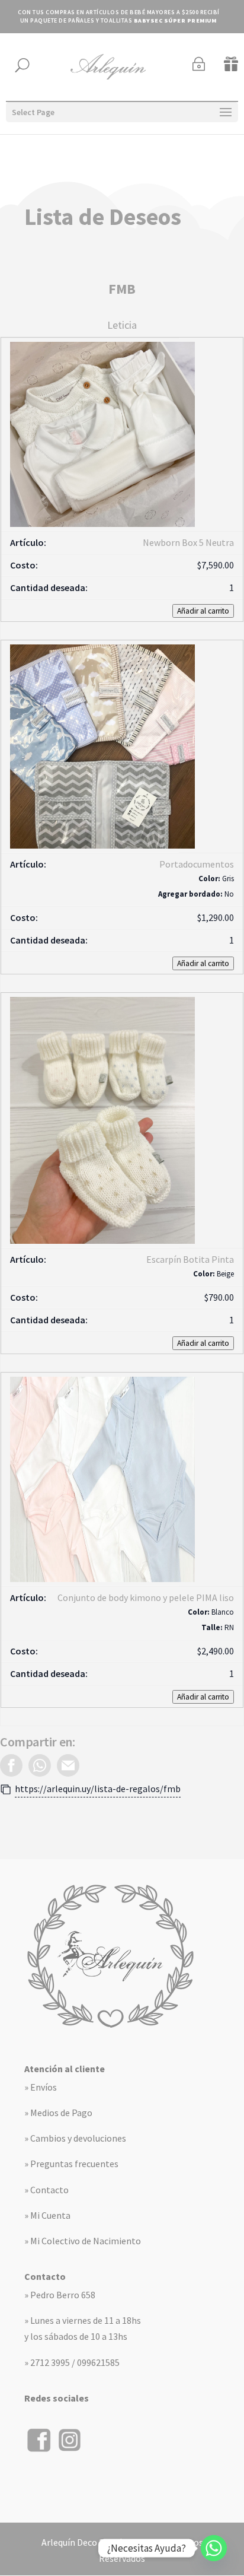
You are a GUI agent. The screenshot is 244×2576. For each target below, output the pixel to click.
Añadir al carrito (203, 611)
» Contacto (46, 2190)
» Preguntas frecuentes (71, 2164)
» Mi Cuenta (47, 2215)
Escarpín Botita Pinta (190, 1259)
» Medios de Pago (58, 2113)
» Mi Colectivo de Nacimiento (83, 2241)
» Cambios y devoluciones (75, 2138)
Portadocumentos (197, 864)
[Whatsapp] (214, 2548)
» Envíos (41, 2087)
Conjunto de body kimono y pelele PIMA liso (146, 1597)
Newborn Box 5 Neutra (188, 542)
